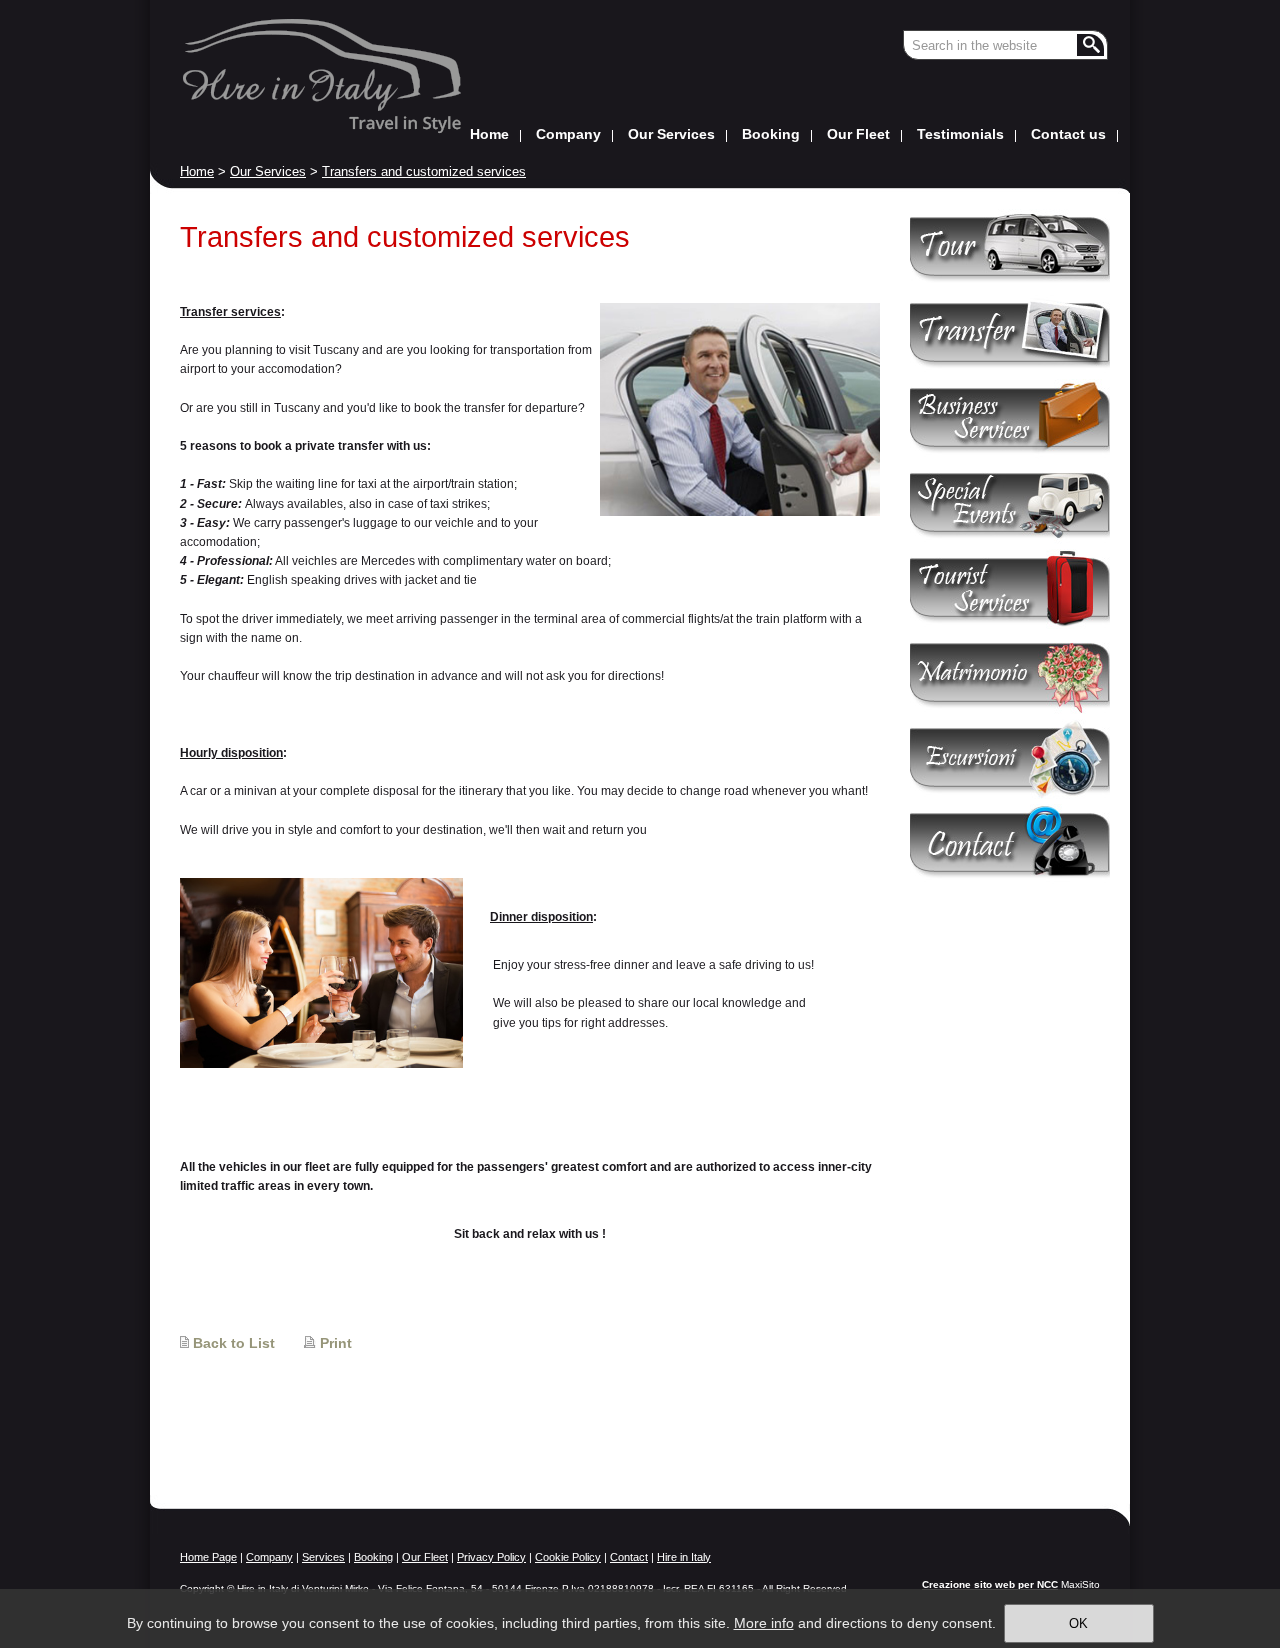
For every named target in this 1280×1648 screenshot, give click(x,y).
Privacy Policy (491, 1557)
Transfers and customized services (424, 172)
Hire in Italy (684, 1557)
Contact (629, 1557)
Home (197, 172)
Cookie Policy (568, 1557)
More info (764, 1623)
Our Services (268, 172)
